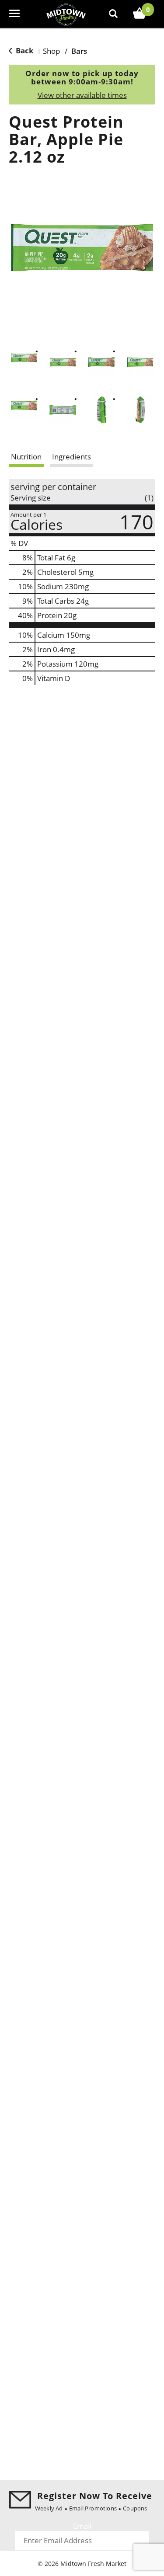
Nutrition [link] (26, 457)
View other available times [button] (82, 95)
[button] (24, 358)
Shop (51, 51)
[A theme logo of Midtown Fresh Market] (66, 14)
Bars (79, 51)
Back (24, 50)
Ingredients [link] (72, 457)
